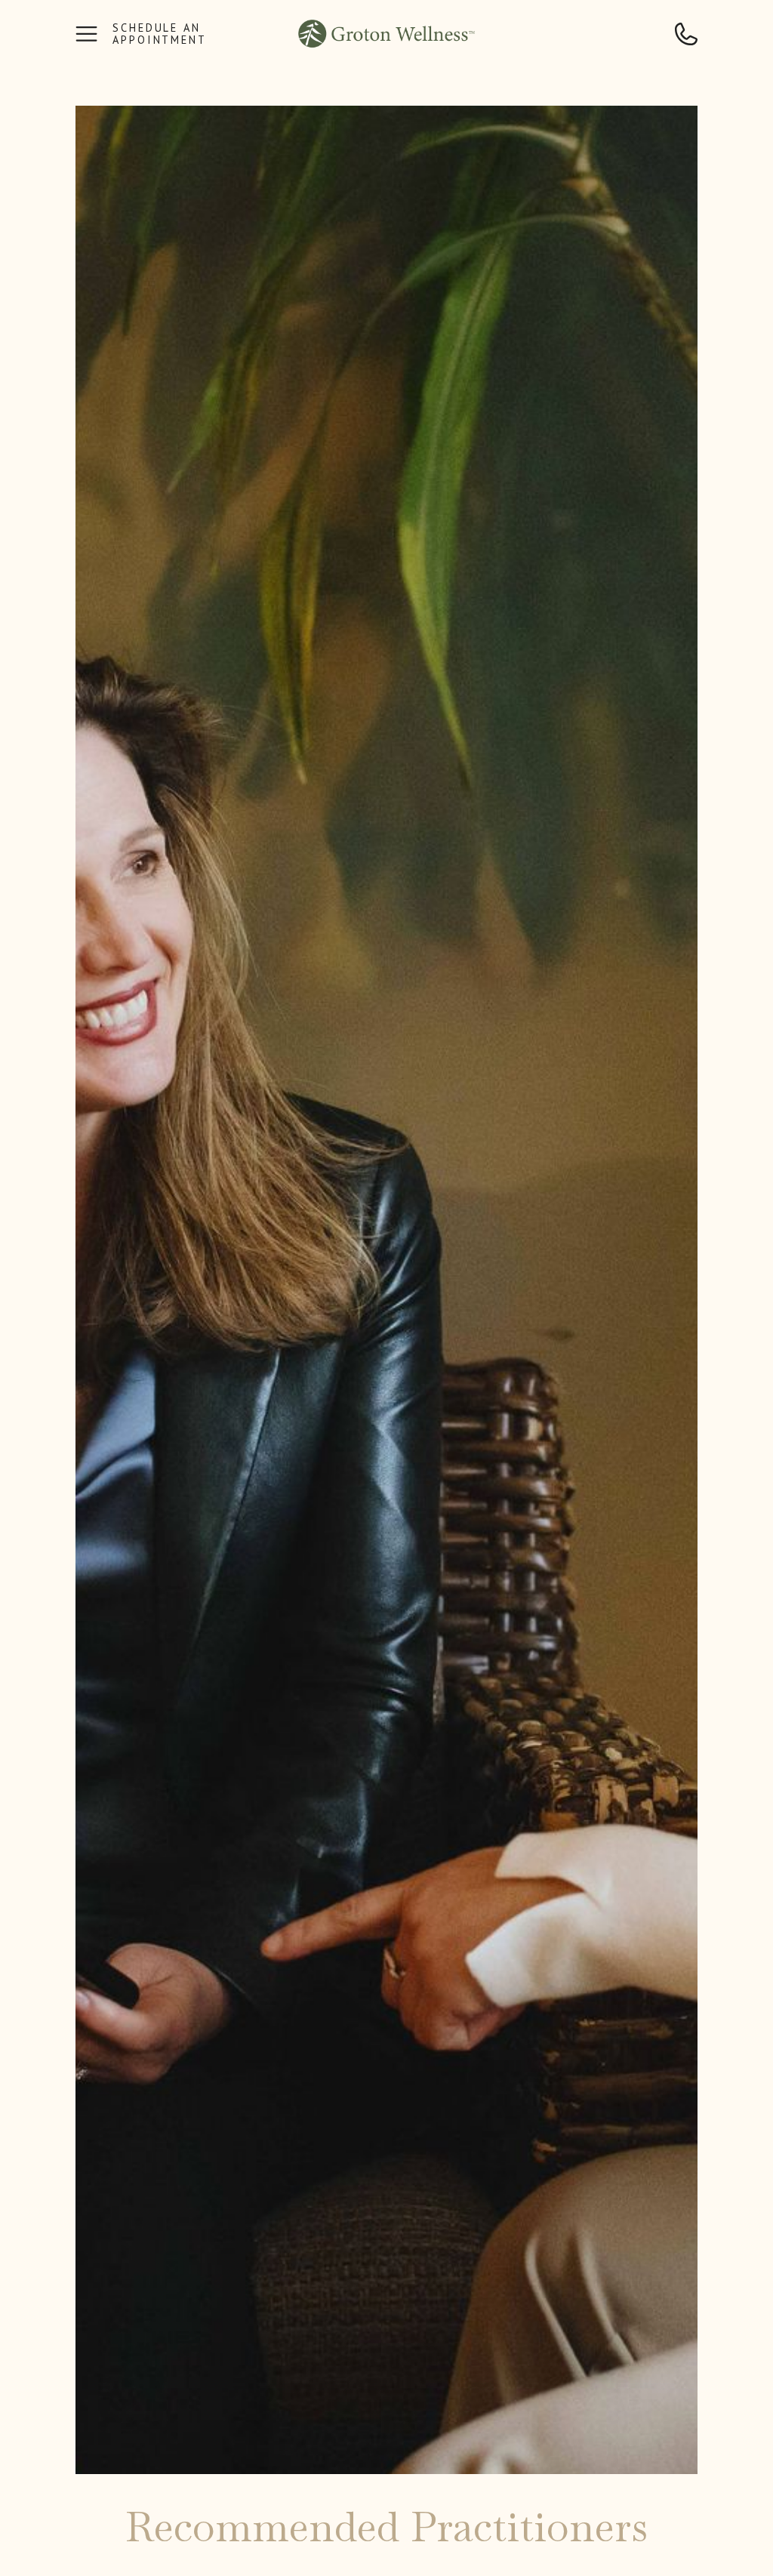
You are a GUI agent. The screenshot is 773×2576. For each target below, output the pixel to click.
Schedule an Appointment (160, 34)
